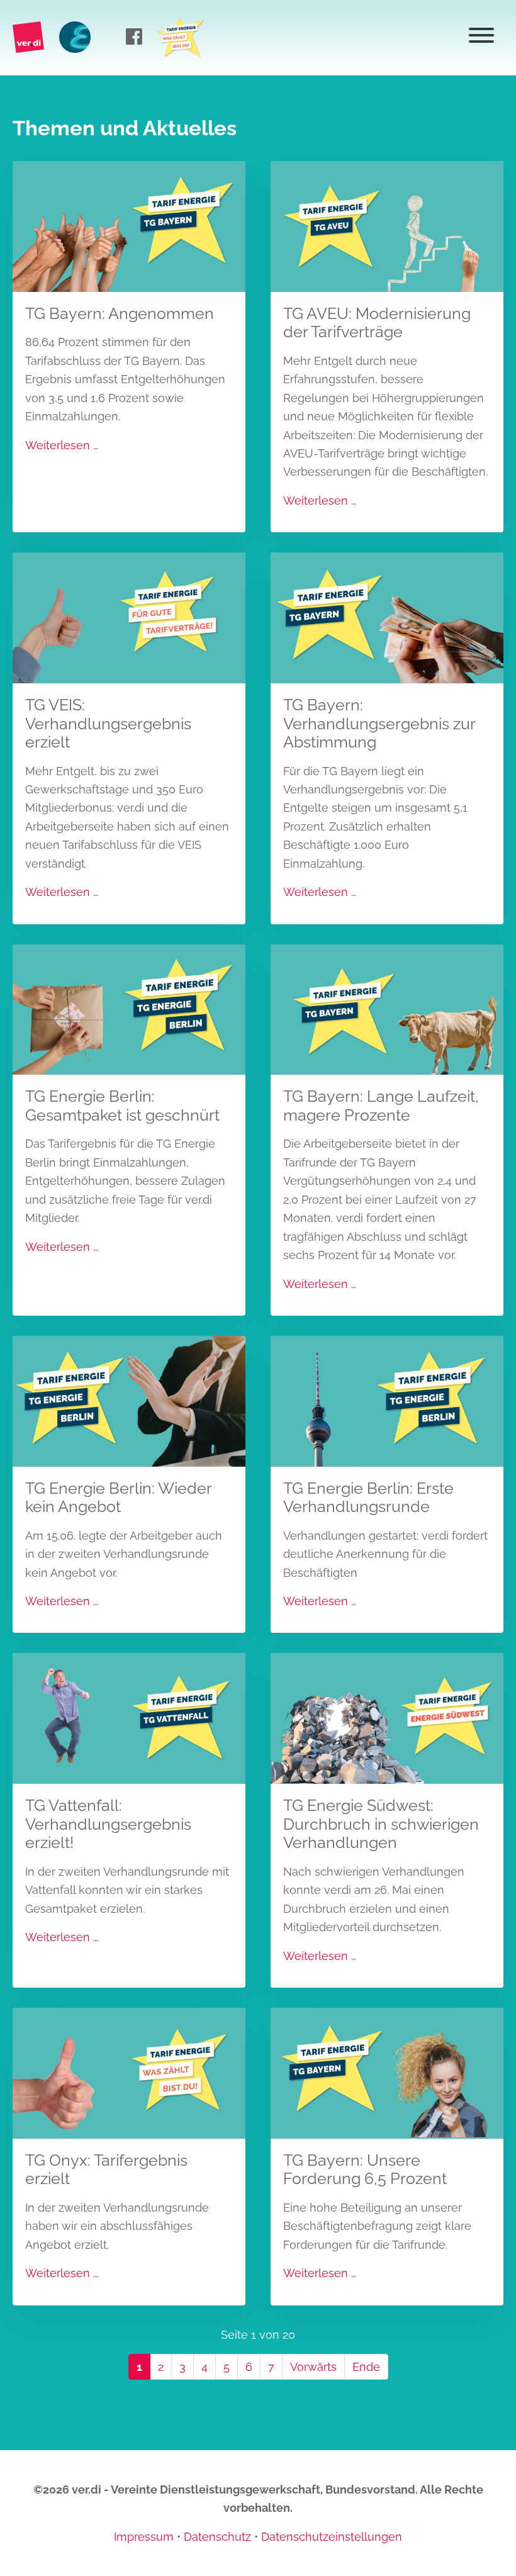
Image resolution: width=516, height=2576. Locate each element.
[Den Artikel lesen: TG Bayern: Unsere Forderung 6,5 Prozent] (387, 2072)
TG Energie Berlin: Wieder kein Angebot (118, 1498)
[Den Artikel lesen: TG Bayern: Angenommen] (129, 226)
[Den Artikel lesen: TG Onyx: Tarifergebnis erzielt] (129, 2072)
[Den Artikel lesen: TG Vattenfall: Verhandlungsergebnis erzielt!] (129, 1717)
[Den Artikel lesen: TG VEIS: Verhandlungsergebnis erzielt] (129, 617)
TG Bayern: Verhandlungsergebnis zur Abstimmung (379, 724)
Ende (366, 2367)
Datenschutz (217, 2537)
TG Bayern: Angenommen (120, 314)
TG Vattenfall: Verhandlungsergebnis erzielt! (108, 1824)
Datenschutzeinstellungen (332, 2537)
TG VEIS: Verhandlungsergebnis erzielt (108, 724)
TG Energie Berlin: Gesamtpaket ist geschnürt (122, 1106)
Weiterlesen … (62, 445)
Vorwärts (313, 2367)
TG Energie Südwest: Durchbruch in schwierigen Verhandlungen (381, 1824)
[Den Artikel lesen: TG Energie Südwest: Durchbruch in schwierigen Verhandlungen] (387, 1717)
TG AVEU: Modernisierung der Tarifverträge (377, 323)
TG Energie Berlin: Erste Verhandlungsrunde (368, 1498)
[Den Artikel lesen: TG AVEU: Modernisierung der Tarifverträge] (387, 226)
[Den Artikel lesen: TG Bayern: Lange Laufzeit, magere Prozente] (387, 1008)
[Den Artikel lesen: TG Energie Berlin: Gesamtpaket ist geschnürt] (129, 1008)
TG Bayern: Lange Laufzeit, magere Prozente (381, 1106)
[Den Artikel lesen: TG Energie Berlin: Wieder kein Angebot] (129, 1400)
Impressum (144, 2537)
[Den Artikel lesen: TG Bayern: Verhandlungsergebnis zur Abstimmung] (387, 617)
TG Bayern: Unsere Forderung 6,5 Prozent (365, 2170)
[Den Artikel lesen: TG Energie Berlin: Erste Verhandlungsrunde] (387, 1400)
